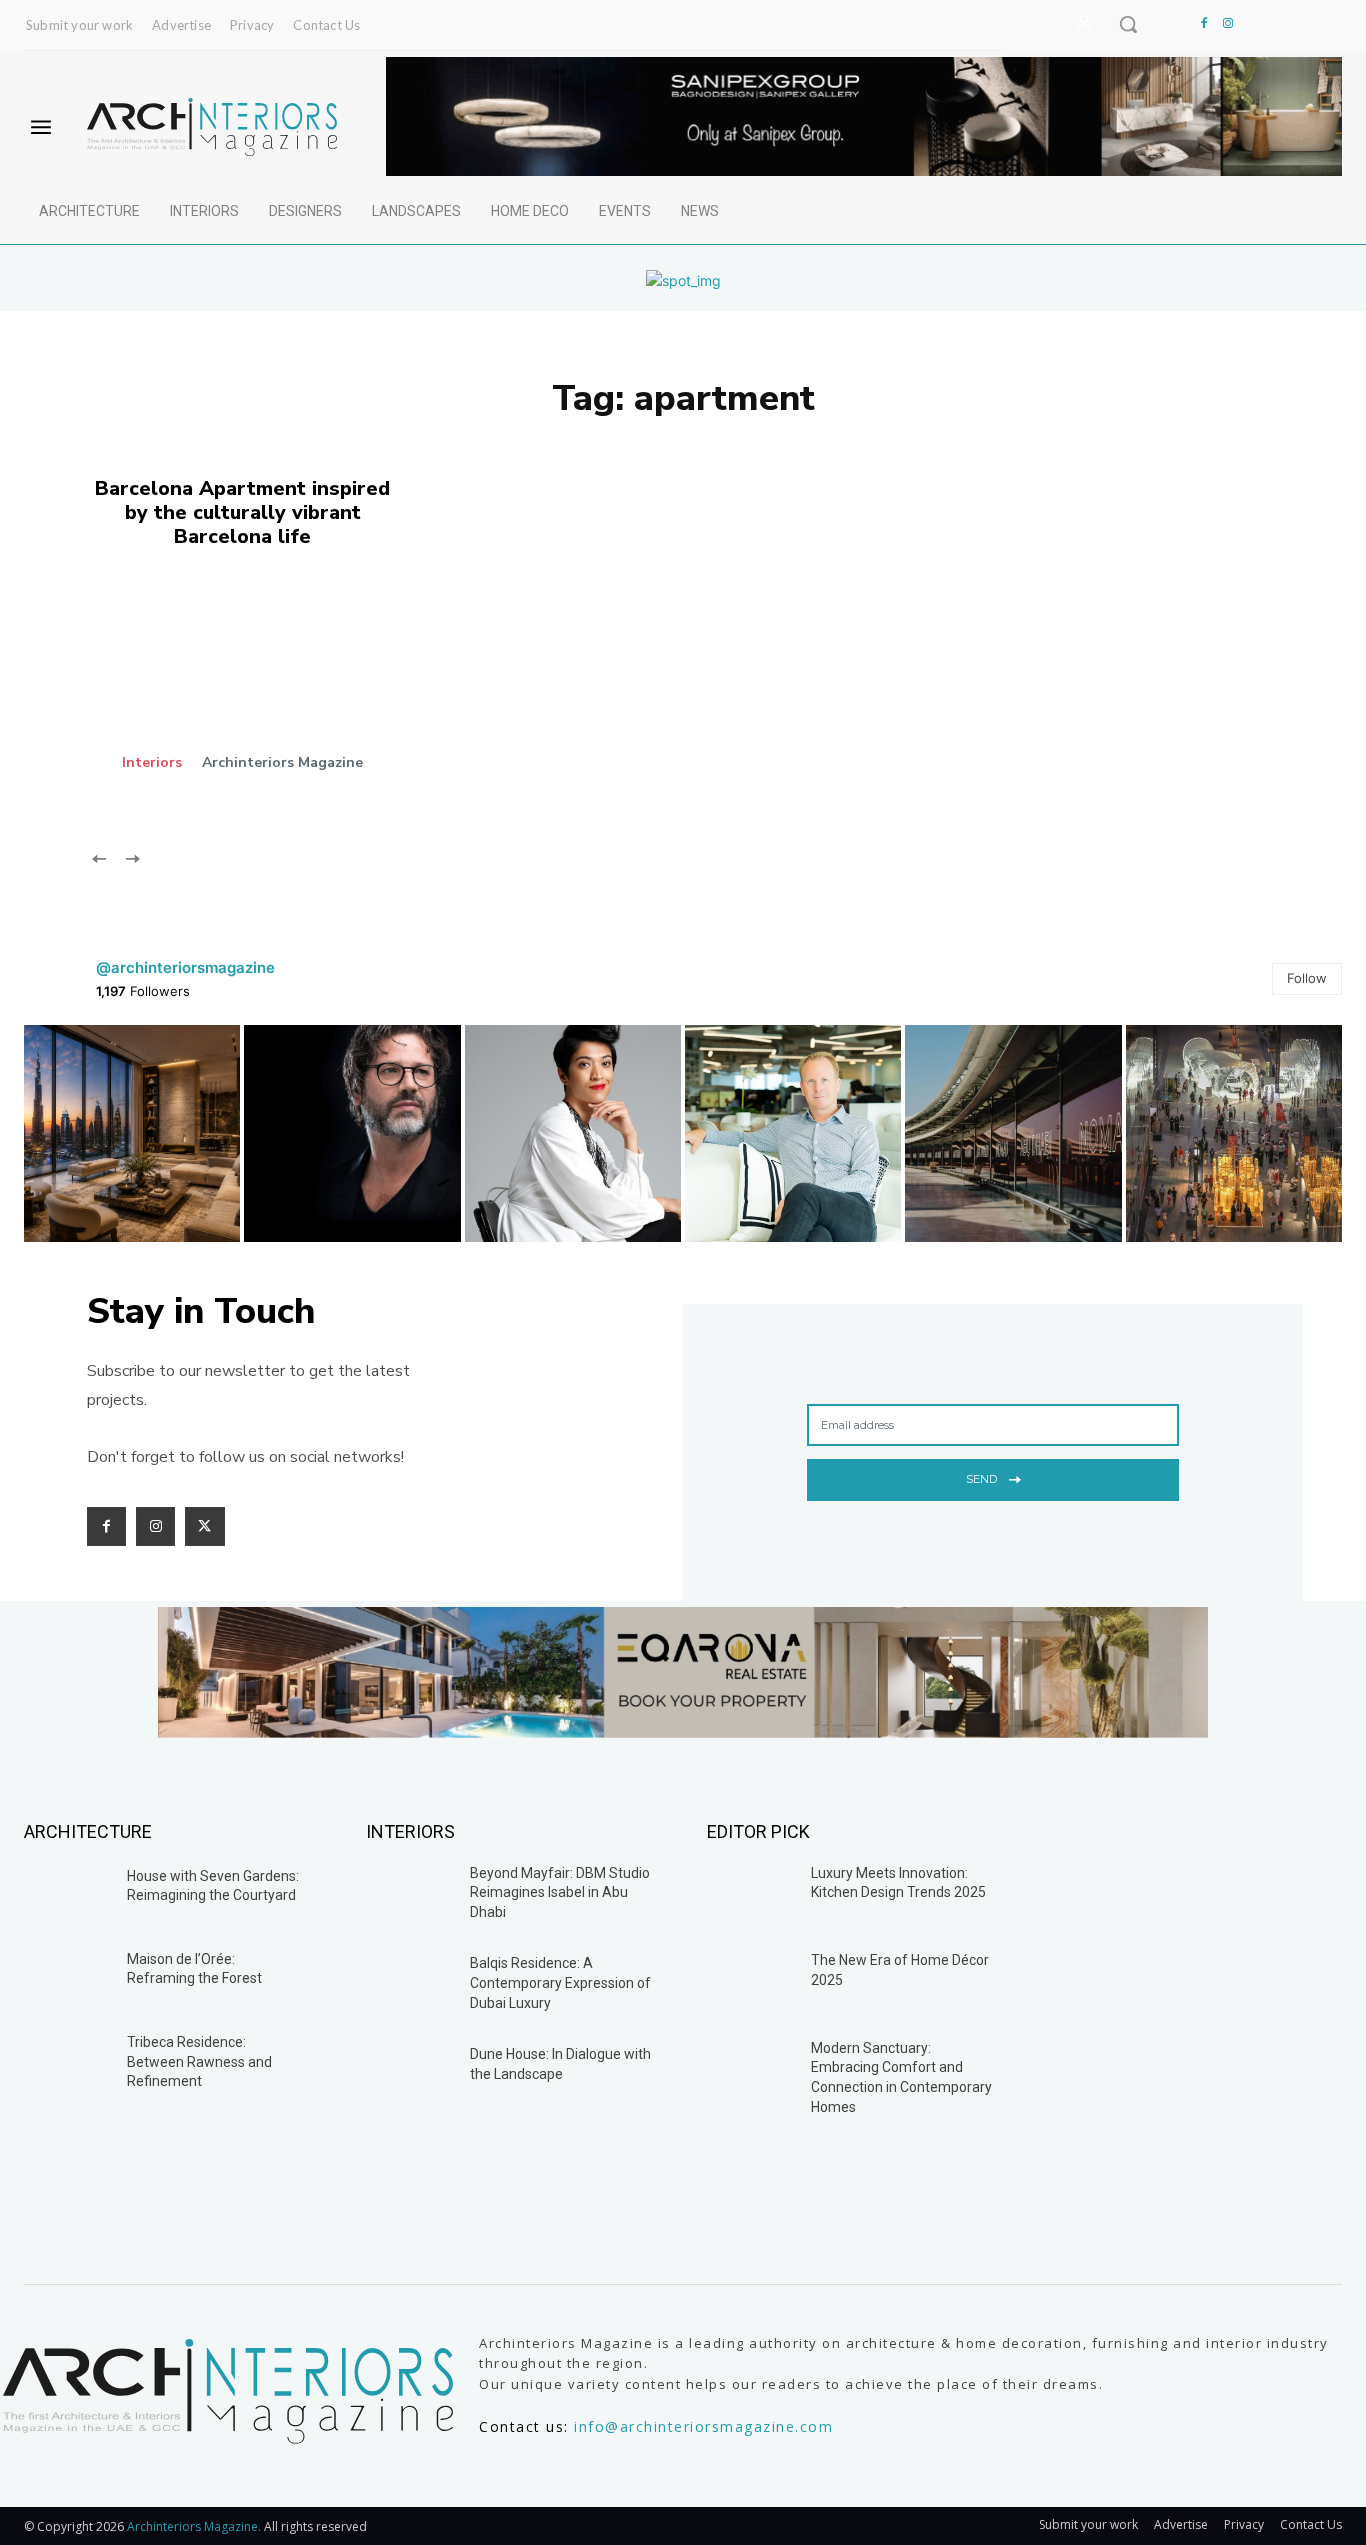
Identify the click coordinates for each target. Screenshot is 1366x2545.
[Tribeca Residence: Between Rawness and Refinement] (68, 2058)
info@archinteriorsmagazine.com (703, 2426)
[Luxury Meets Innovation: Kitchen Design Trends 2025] (751, 1895)
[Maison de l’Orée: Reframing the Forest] (68, 1975)
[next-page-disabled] (131, 856)
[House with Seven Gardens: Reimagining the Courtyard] (68, 1892)
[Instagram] (1228, 24)
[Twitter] (204, 1526)
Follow (1307, 978)
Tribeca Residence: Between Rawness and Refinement (199, 2061)
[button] (1128, 24)
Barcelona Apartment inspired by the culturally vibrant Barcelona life (242, 512)
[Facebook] (1204, 24)
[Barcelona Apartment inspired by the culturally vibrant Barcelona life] (272, 694)
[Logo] (211, 127)
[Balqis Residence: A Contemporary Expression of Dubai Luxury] (410, 1985)
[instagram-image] (132, 1133)
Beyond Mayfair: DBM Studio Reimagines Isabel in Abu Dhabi (560, 1892)
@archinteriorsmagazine (185, 967)
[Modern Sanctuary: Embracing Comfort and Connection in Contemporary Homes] (751, 2070)
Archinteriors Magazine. (195, 2526)
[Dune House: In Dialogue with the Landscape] (410, 2076)
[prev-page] (99, 856)
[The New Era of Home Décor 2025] (751, 1982)
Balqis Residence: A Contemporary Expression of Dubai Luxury (560, 1982)
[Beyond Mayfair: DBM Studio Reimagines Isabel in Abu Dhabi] (410, 1895)
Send (981, 1479)
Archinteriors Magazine (282, 762)
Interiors (152, 763)
